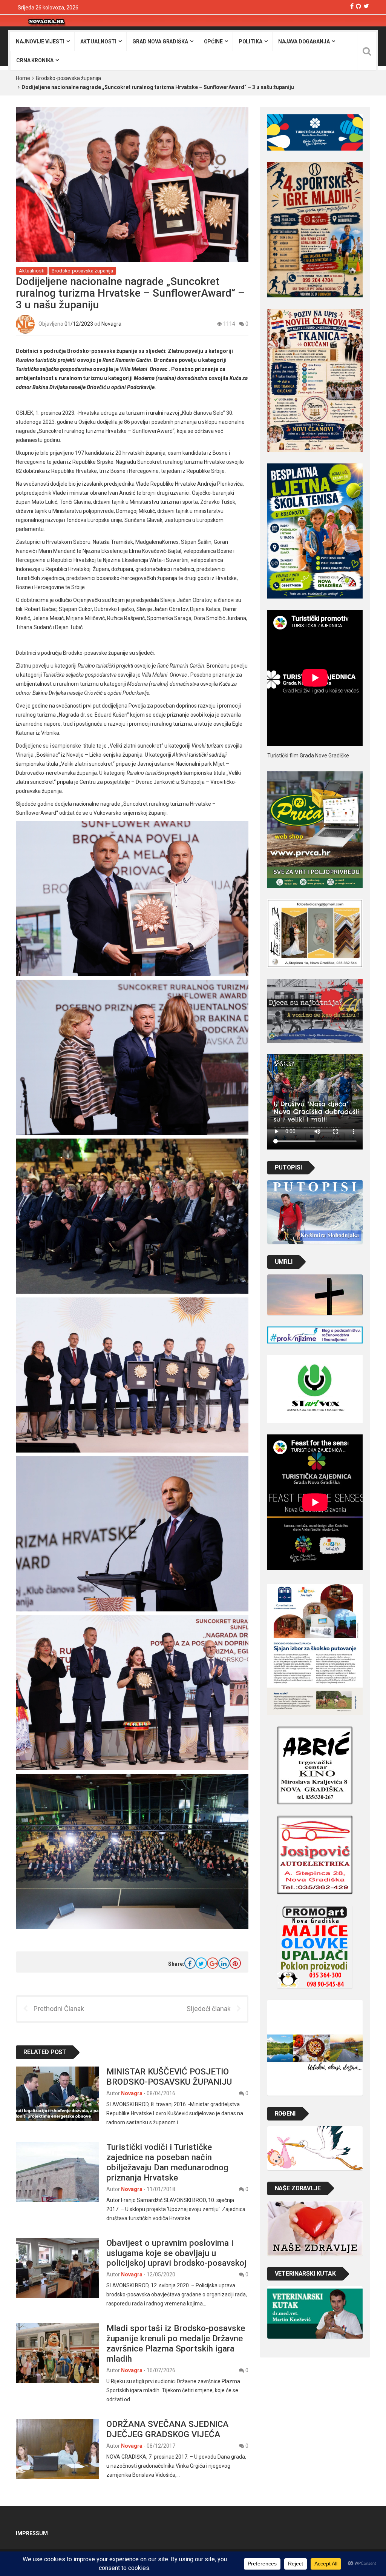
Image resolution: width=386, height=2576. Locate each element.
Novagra (111, 323)
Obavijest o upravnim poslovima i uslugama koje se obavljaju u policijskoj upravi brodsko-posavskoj (176, 2253)
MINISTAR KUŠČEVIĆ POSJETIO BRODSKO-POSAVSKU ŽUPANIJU (169, 2077)
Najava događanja (304, 42)
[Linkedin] (224, 1963)
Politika (250, 42)
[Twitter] (366, 6)
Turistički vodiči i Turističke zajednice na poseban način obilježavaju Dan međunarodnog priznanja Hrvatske (167, 2162)
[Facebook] (352, 6)
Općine (213, 42)
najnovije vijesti (40, 42)
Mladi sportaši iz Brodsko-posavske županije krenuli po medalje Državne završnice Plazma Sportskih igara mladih (176, 2343)
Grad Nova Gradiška (160, 42)
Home (23, 78)
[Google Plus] (213, 1963)
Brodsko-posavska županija (68, 78)
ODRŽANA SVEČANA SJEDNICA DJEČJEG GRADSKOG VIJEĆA (167, 2429)
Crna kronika (35, 60)
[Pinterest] (235, 1963)
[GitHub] (358, 6)
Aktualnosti (98, 42)
